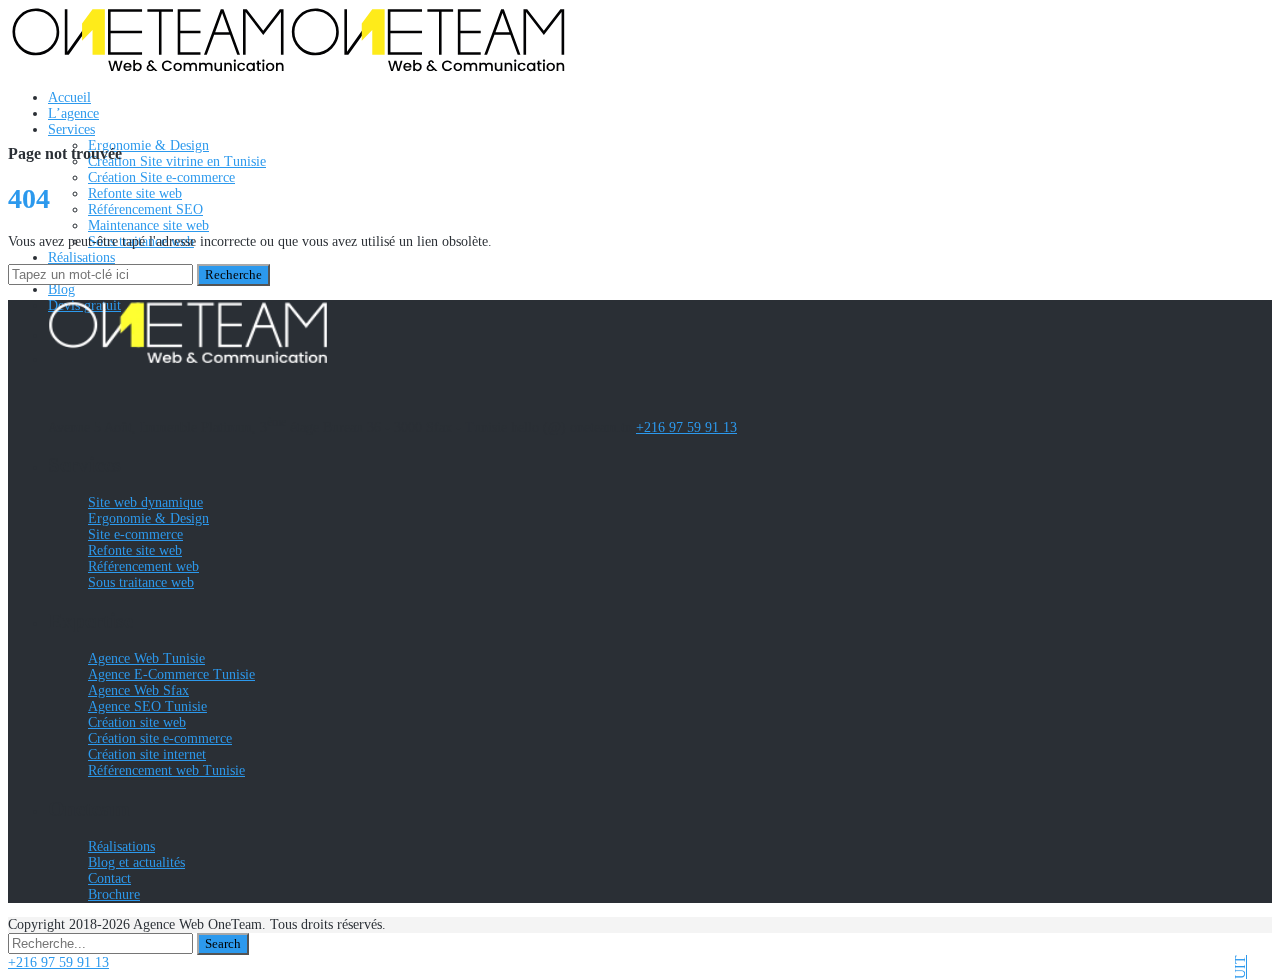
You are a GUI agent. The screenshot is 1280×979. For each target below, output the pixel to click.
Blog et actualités (136, 862)
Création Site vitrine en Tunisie (177, 161)
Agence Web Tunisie (146, 658)
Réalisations (81, 257)
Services (71, 129)
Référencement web (143, 566)
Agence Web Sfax (138, 690)
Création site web (137, 722)
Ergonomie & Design (148, 145)
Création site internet (147, 754)
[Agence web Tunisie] (288, 67)
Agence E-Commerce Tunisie (171, 674)
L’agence (73, 113)
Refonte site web (135, 193)
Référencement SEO (145, 209)
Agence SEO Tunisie (147, 706)
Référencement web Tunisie (166, 770)
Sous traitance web (141, 582)
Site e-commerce (135, 534)
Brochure (114, 894)
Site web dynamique (145, 502)
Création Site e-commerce (161, 177)
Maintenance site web (148, 225)
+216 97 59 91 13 (686, 427)
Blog (61, 289)
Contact (109, 878)
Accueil (69, 97)
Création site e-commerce (160, 738)
